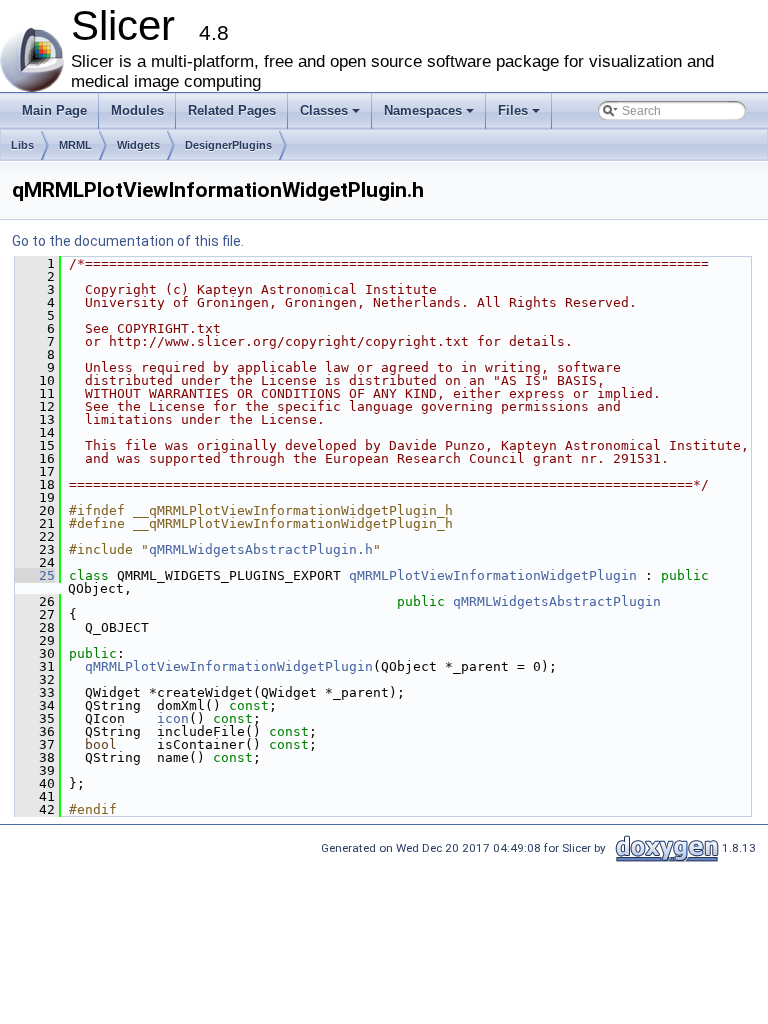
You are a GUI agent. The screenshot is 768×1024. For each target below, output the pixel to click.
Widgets (138, 145)
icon (173, 718)
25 (35, 575)
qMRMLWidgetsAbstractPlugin (557, 601)
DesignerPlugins (228, 145)
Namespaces (430, 116)
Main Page (54, 110)
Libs (22, 145)
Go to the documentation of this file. (128, 241)
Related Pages (232, 110)
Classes (331, 116)
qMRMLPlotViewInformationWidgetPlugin (493, 575)
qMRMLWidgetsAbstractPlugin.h (261, 549)
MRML (75, 145)
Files (520, 116)
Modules (137, 110)
